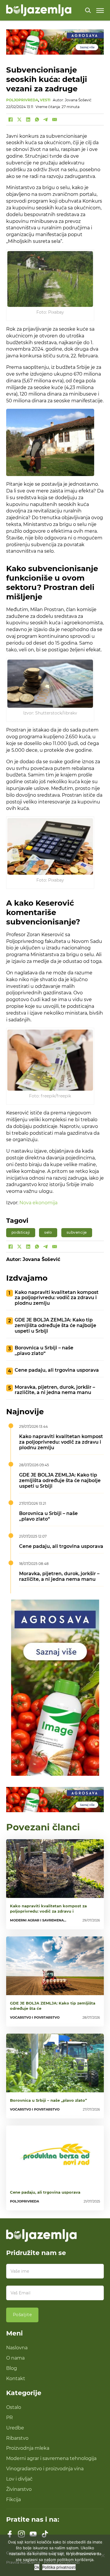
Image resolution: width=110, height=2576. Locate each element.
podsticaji (21, 1232)
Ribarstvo (17, 2438)
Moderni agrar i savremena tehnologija (51, 2458)
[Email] (55, 120)
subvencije (77, 1232)
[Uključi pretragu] (88, 10)
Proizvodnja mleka (28, 2448)
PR (10, 2417)
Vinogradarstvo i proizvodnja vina (45, 2469)
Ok (37, 2567)
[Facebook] (11, 120)
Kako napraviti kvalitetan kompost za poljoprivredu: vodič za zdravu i (48, 1909)
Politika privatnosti (59, 2567)
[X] (19, 120)
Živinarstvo (19, 2489)
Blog (12, 2368)
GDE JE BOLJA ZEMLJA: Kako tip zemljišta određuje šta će (53, 2006)
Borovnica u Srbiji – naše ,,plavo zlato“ (44, 1351)
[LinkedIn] (28, 120)
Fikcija (13, 2499)
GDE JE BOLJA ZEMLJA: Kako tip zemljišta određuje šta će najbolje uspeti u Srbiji (55, 1325)
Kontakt (16, 2378)
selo (48, 1232)
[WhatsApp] (37, 120)
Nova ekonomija (38, 1203)
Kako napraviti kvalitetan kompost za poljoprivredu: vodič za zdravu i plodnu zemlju (57, 1298)
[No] (103, 2555)
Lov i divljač (19, 2479)
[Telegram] (46, 120)
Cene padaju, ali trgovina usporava (57, 1370)
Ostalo (14, 2407)
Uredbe (15, 2428)
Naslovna (17, 2348)
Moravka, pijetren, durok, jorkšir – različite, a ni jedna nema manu (55, 1390)
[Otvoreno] (100, 10)
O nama (15, 2358)
